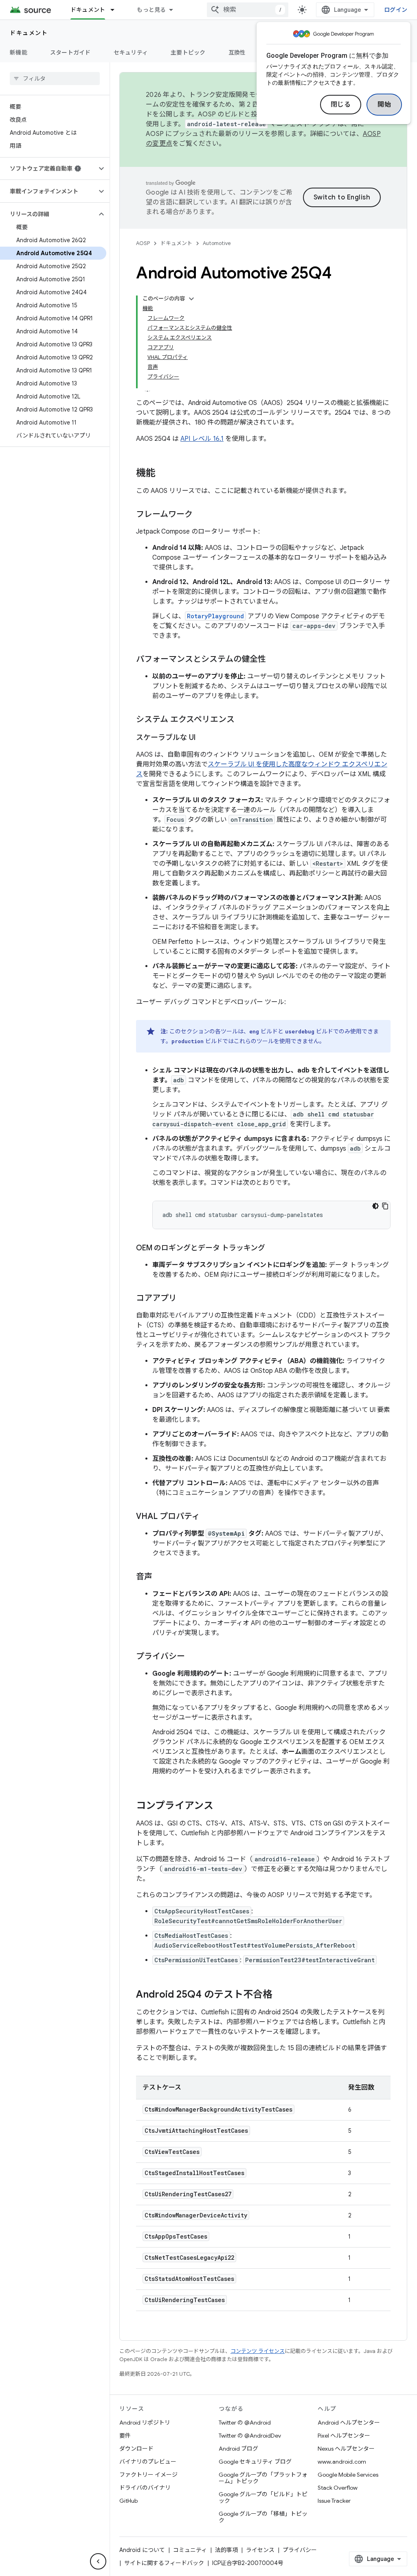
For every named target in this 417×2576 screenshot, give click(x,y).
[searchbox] (55, 79)
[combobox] (248, 10)
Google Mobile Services (348, 2475)
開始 (384, 105)
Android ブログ (238, 2449)
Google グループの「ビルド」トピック (263, 2497)
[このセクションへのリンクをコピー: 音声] (160, 1577)
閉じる (341, 105)
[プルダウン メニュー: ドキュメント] (116, 10)
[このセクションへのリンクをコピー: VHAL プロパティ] (208, 1517)
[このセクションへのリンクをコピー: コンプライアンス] (222, 1806)
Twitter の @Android (245, 2423)
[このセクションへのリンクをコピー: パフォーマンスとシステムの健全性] (274, 660)
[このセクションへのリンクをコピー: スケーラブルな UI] (204, 738)
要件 (125, 2436)
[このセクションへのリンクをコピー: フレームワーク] (201, 515)
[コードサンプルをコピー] (385, 1206)
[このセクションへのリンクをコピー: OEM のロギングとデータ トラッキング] (273, 1249)
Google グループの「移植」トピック (263, 2517)
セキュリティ (131, 53)
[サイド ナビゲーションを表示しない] (98, 2561)
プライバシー (300, 2550)
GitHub (128, 2501)
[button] (48, 169)
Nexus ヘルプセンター (346, 2449)
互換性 (237, 53)
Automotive (217, 243)
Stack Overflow (338, 2488)
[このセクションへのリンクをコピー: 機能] (164, 474)
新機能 (19, 53)
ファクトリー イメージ (148, 2475)
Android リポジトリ (145, 2423)
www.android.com (342, 2462)
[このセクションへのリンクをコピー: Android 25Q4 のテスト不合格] (281, 1995)
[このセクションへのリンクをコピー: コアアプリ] (185, 1299)
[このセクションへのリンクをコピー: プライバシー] (193, 1657)
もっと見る (151, 10)
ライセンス (260, 2550)
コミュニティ (190, 2550)
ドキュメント (88, 10)
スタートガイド (70, 53)
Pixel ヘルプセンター (344, 2436)
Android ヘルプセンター (349, 2423)
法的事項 (226, 2550)
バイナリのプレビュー (148, 2462)
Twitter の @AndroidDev (250, 2436)
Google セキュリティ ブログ (255, 2462)
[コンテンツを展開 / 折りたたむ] (191, 299)
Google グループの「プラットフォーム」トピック (263, 2478)
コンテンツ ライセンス (258, 2351)
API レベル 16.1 (202, 439)
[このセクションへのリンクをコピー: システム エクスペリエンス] (243, 720)
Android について (142, 2550)
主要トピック (188, 53)
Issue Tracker (334, 2501)
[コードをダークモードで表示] (375, 1206)
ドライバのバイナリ (145, 2488)
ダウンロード (136, 2449)
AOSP (143, 243)
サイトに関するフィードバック (164, 2563)
